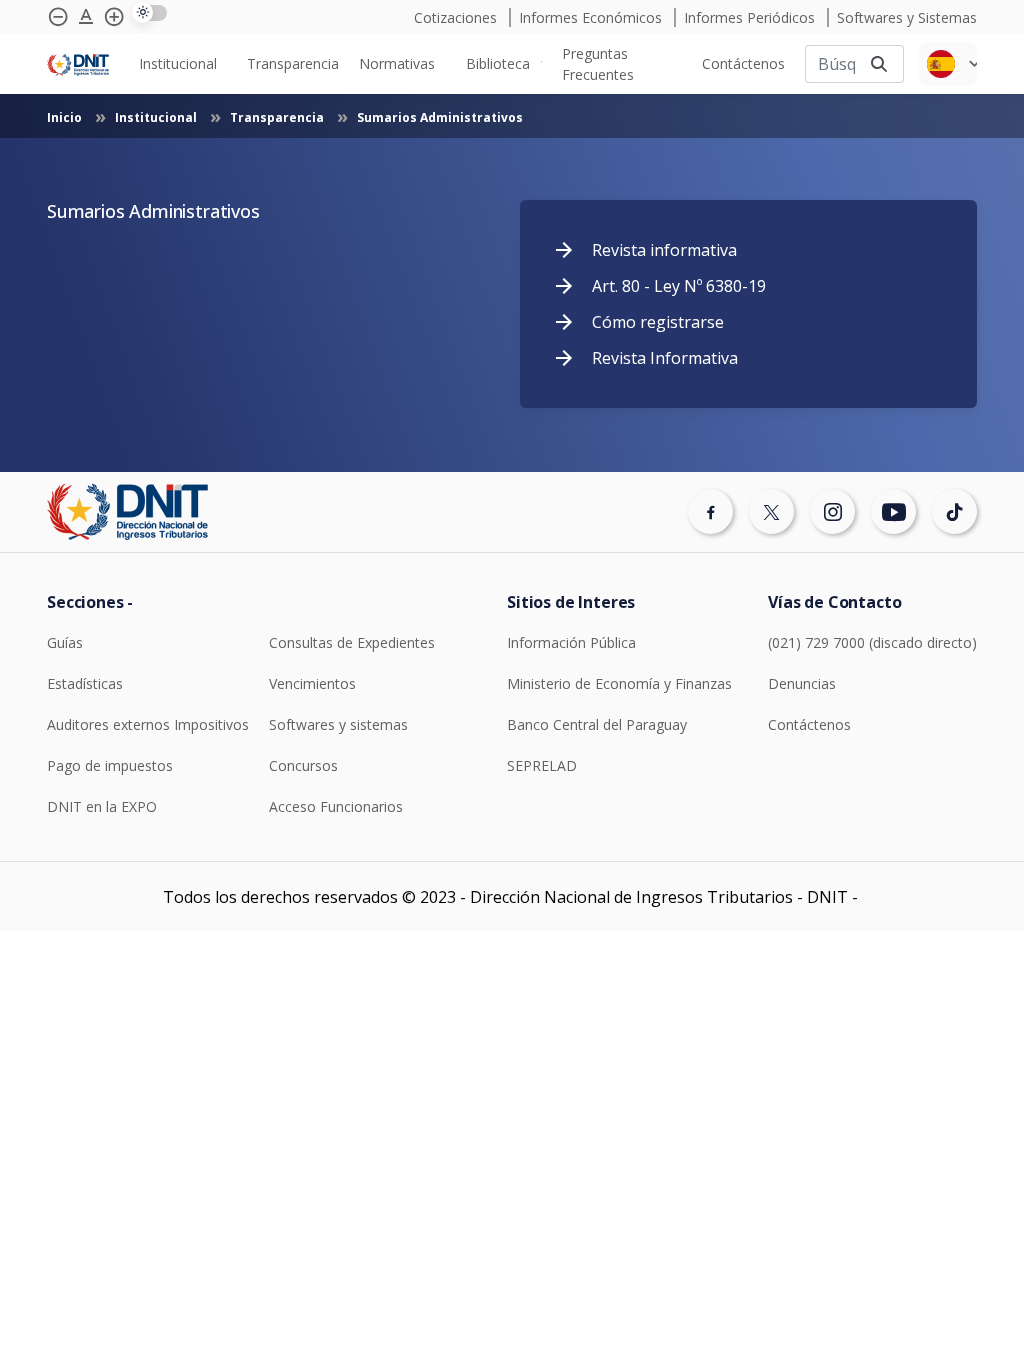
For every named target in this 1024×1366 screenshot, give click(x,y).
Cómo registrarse (658, 322)
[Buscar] (879, 63)
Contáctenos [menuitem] (743, 63)
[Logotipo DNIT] (78, 63)
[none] (183, 63)
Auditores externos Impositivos (148, 724)
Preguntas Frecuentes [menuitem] (598, 64)
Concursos (303, 765)
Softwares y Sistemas (907, 17)
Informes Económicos (592, 17)
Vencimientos (312, 683)
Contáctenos (809, 724)
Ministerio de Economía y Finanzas (619, 683)
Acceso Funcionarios (336, 806)
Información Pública (571, 642)
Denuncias (802, 683)
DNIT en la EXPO (102, 806)
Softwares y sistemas (338, 724)
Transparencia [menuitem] (293, 63)
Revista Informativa (665, 358)
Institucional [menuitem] (178, 63)
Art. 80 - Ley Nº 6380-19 (679, 286)
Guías (65, 642)
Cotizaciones (457, 17)
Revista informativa (664, 250)
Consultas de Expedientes (352, 642)
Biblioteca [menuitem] (498, 63)
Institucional (157, 117)
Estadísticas (85, 683)
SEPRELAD (542, 765)
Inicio (66, 117)
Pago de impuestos (110, 765)
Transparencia (278, 117)
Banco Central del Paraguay (597, 724)
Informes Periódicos (751, 17)
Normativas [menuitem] (397, 63)
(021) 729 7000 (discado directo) (872, 642)
